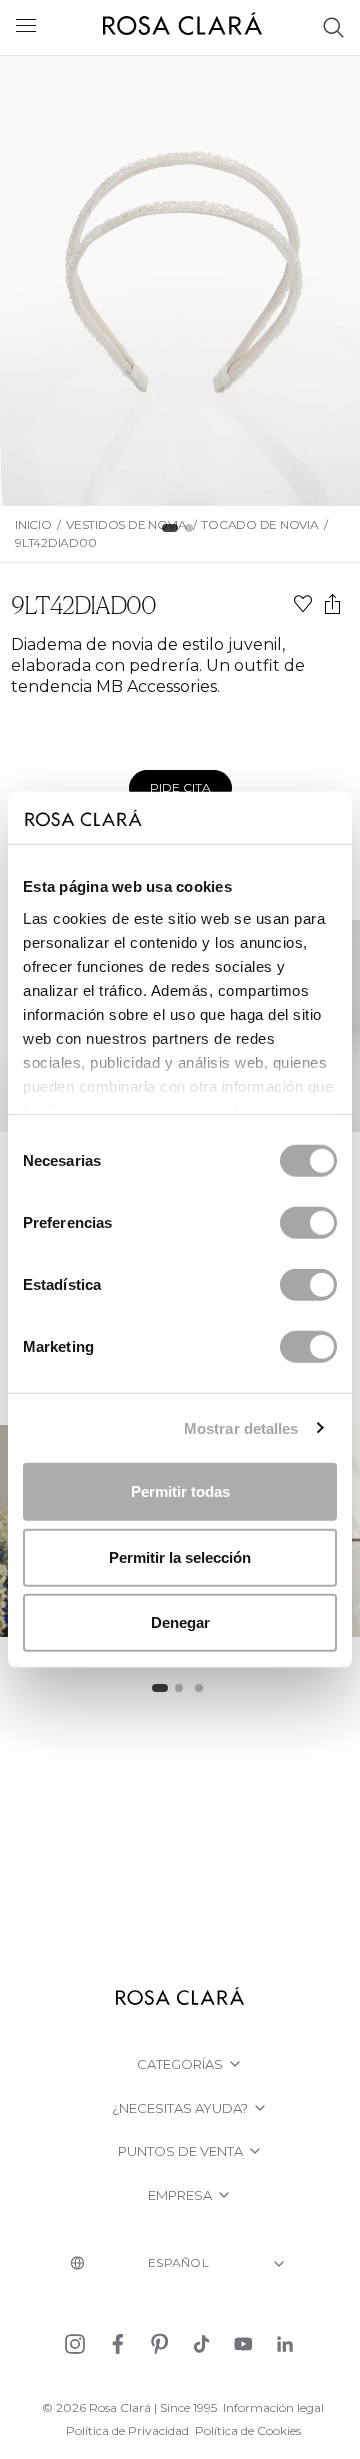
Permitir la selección (180, 1556)
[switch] (308, 1223)
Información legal (273, 2407)
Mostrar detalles (241, 1427)
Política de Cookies (248, 2430)
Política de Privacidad (127, 2430)
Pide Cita (180, 787)
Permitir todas (180, 1491)
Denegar (180, 1622)
